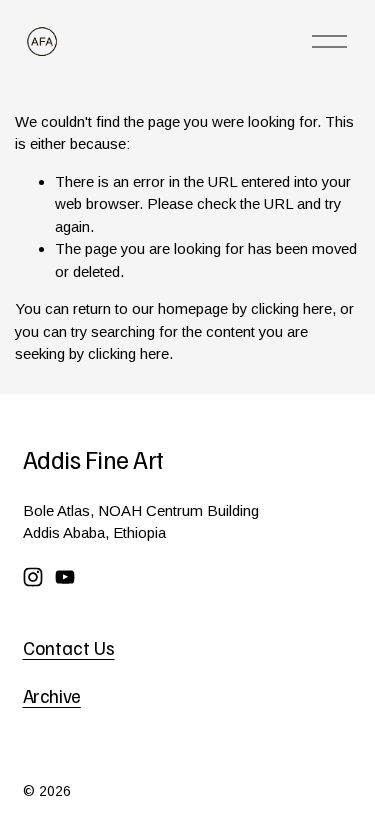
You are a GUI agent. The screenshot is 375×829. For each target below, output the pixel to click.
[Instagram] (33, 577)
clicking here (291, 308)
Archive (52, 696)
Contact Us (69, 648)
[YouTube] (65, 577)
